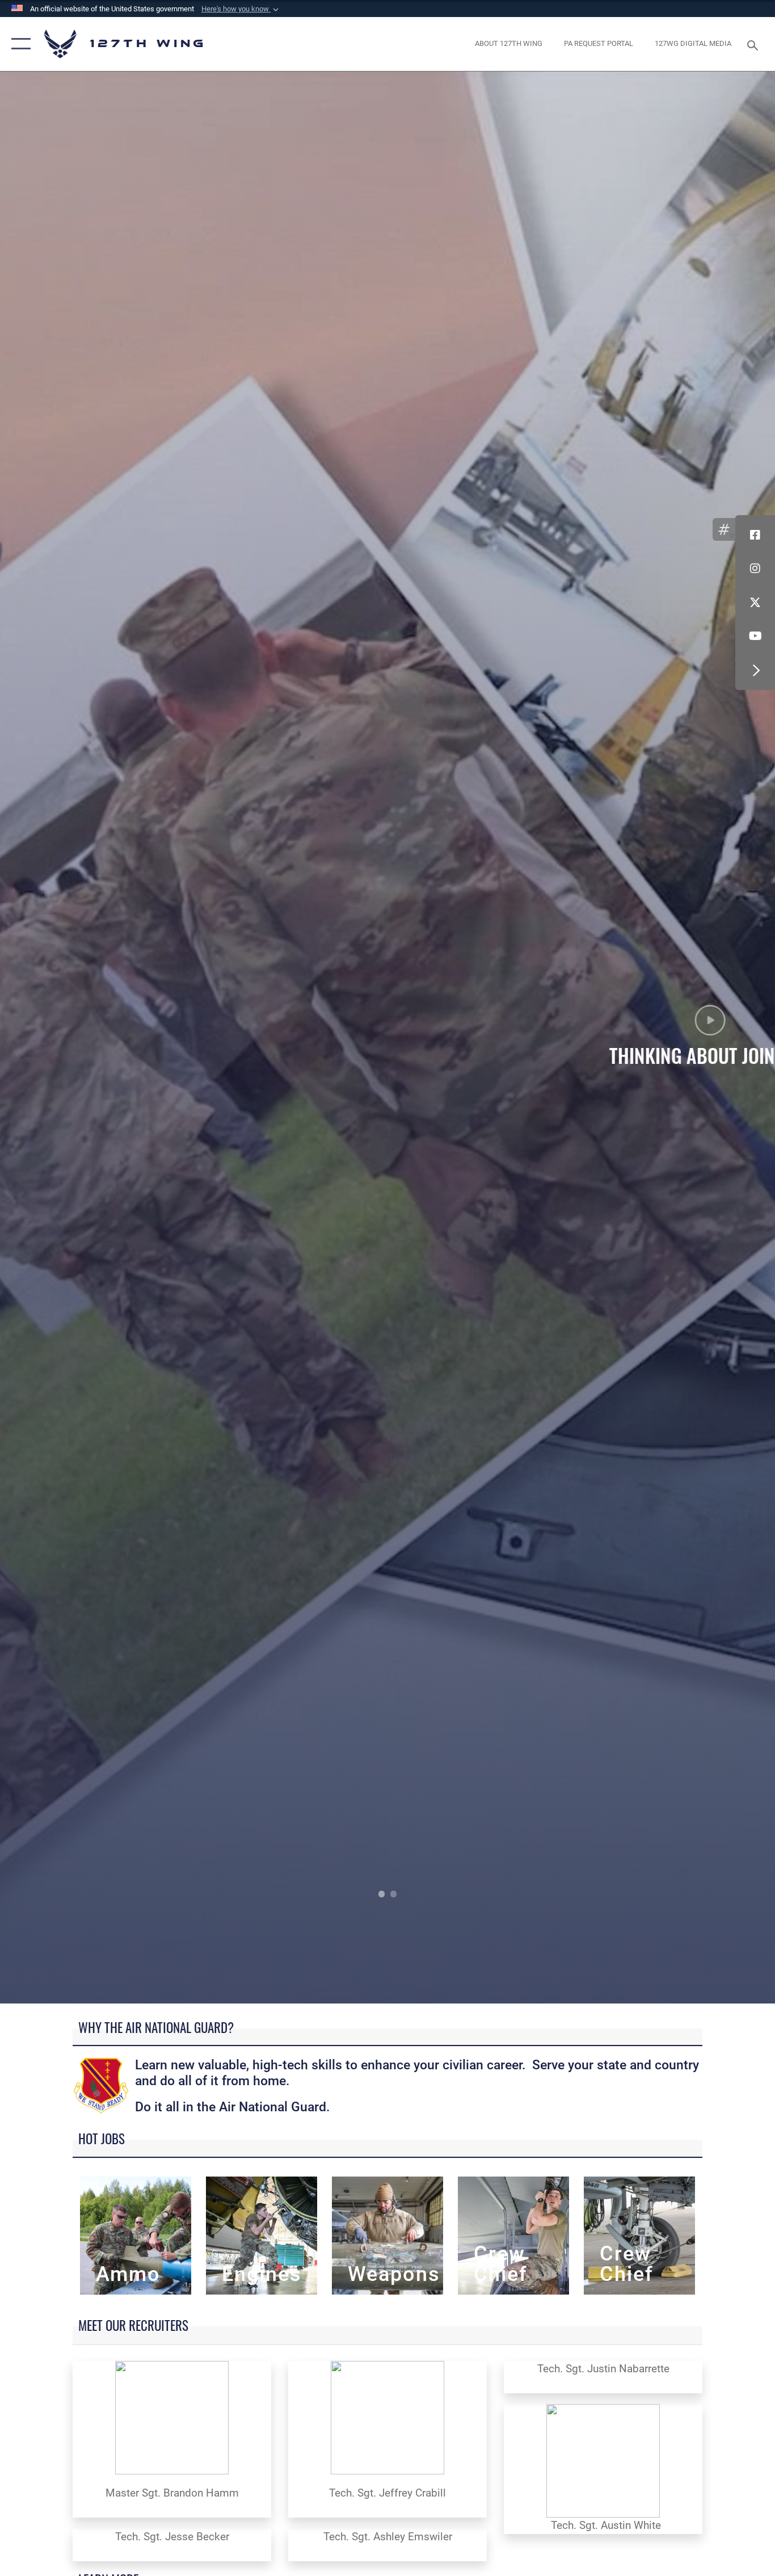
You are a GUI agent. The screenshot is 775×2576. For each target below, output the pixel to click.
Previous (77, 1037)
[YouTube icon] (755, 637)
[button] (241, 9)
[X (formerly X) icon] (755, 603)
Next (698, 1037)
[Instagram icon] (755, 569)
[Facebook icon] (755, 535)
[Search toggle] (755, 44)
